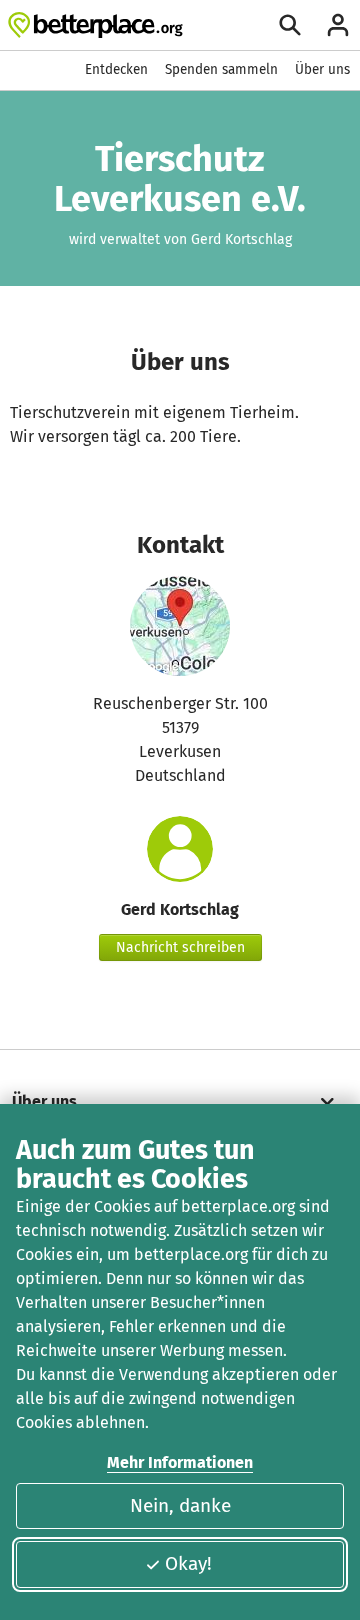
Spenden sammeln (221, 69)
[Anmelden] (338, 25)
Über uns (322, 69)
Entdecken (116, 69)
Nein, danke (180, 1505)
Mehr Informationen (180, 1462)
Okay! (188, 1563)
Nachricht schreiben (180, 947)
